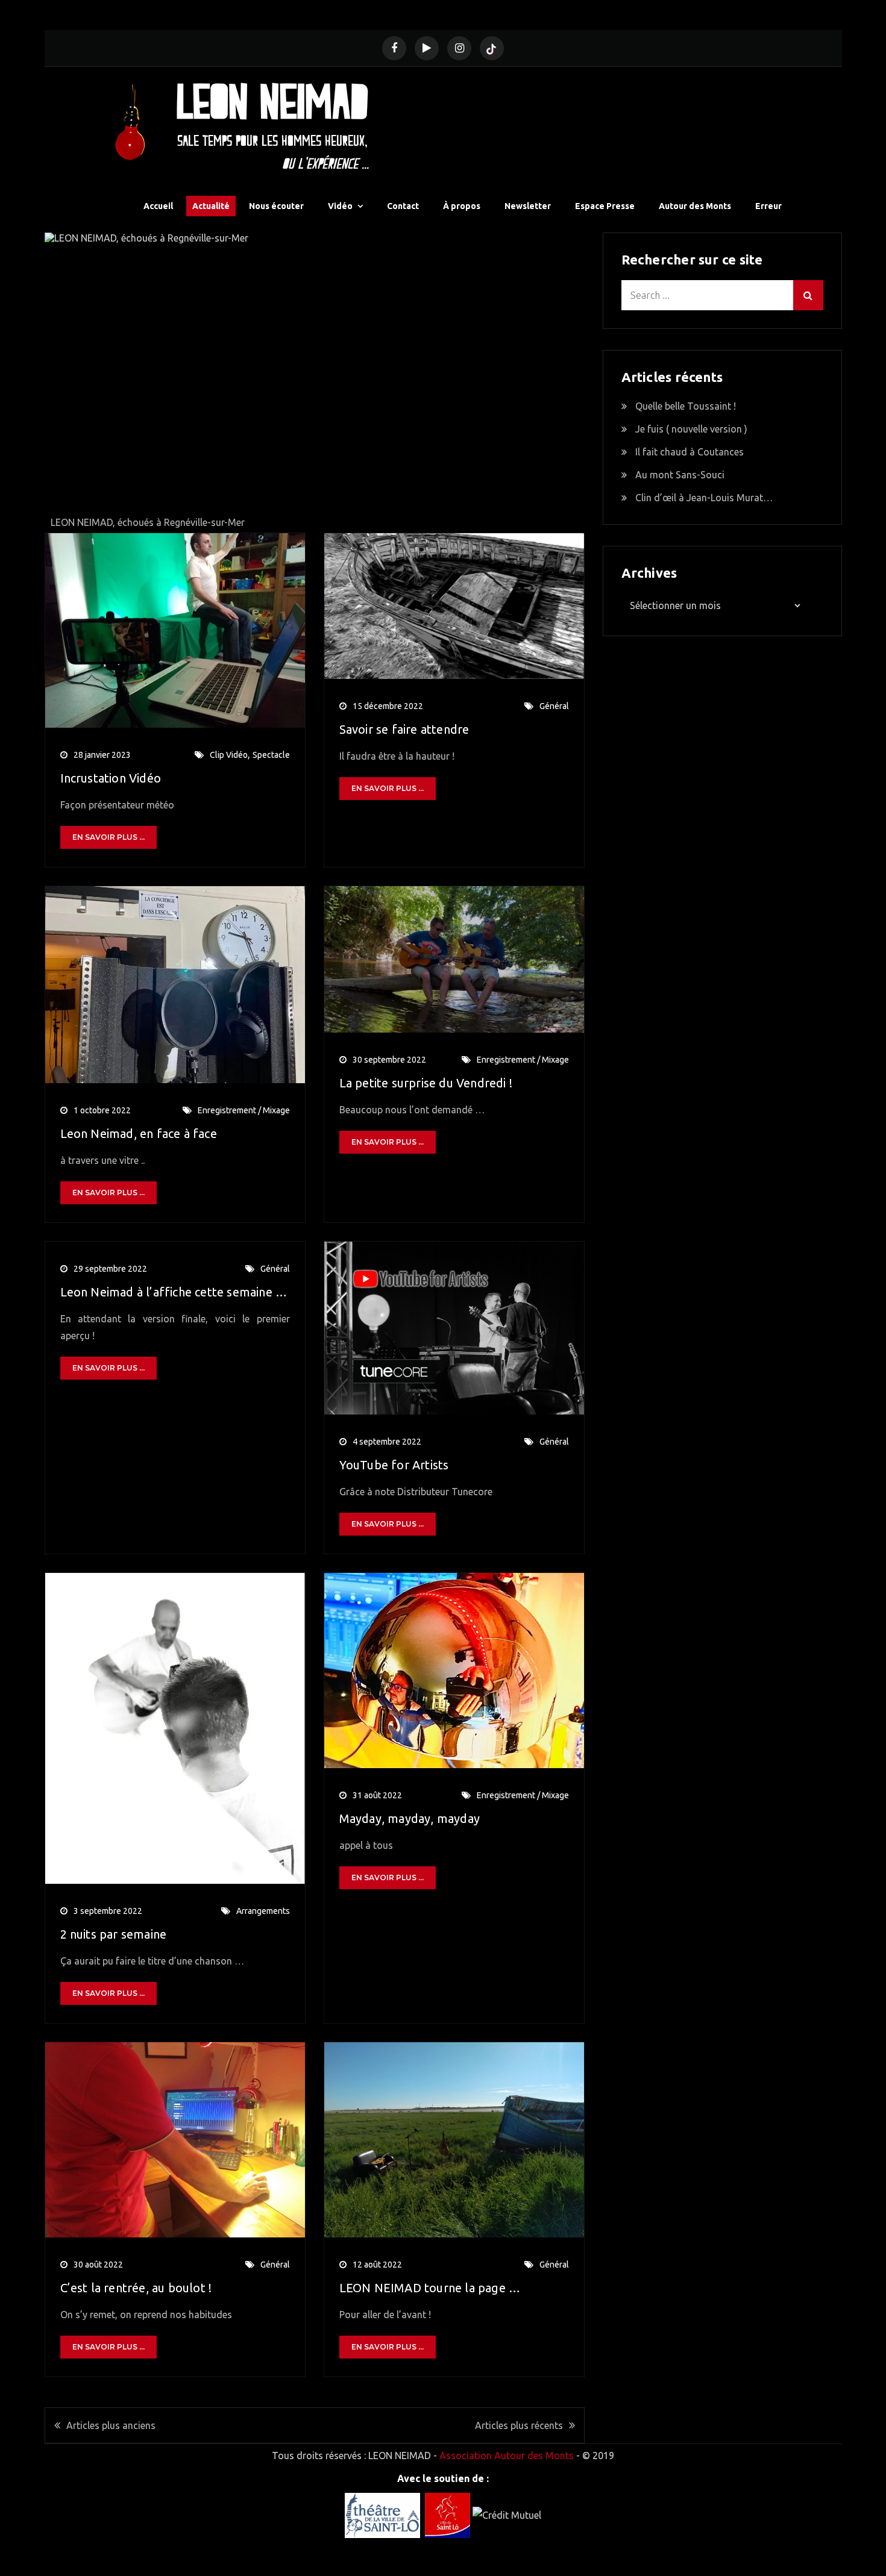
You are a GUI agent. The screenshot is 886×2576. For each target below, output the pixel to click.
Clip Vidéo (229, 755)
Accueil (158, 206)
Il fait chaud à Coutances (690, 452)
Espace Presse (605, 206)
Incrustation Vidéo (111, 778)
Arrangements (263, 1911)
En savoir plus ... (108, 837)
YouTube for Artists (394, 1465)
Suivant (570, 380)
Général (554, 706)
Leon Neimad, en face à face (139, 1133)
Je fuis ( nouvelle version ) (691, 429)
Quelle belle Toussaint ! (686, 406)
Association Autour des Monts (507, 2456)
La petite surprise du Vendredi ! (426, 1083)
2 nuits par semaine (114, 1934)
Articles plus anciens (111, 2425)
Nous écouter (276, 206)
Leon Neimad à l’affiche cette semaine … (174, 1292)
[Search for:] (722, 295)
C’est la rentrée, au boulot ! (136, 2288)
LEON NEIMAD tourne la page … (430, 2288)
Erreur (768, 206)
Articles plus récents (519, 2425)
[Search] (808, 295)
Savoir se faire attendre (404, 729)
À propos (462, 206)
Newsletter (528, 206)
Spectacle (271, 755)
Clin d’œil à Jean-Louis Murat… (704, 498)
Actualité (211, 206)
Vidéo (340, 206)
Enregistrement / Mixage (244, 1110)
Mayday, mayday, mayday (410, 1818)
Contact (403, 206)
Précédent (60, 380)
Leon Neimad (272, 101)
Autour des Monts (695, 206)
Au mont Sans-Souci (680, 475)
